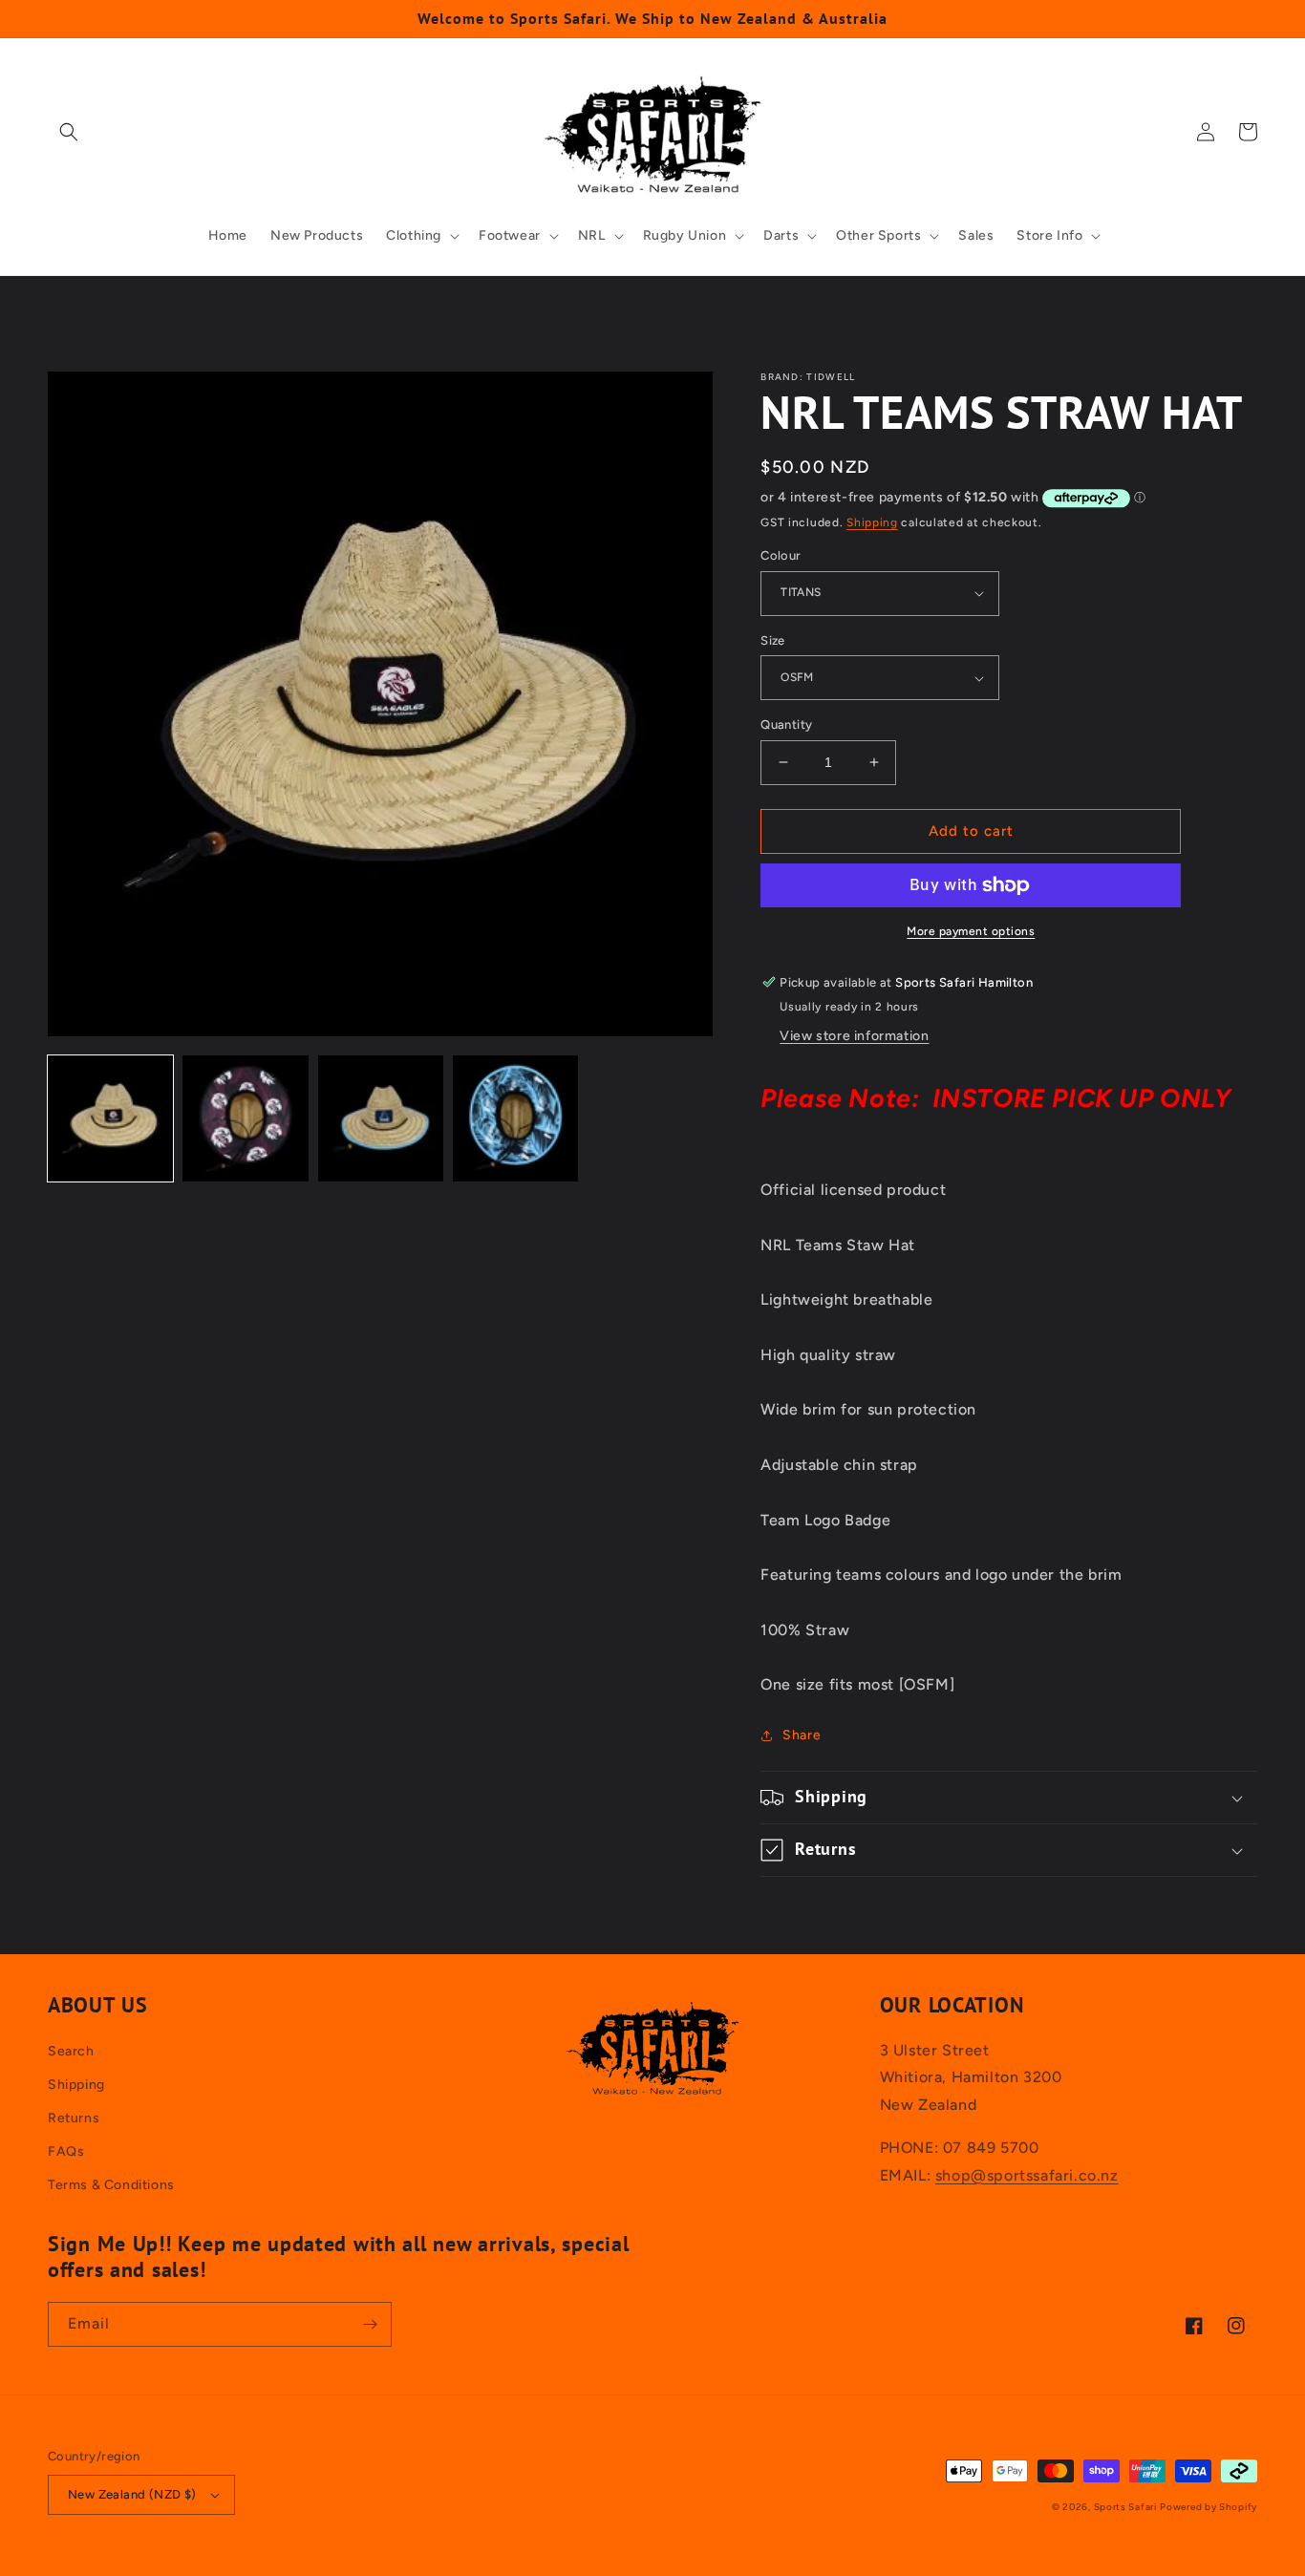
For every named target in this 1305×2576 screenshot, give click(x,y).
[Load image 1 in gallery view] (110, 1118)
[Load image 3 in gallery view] (381, 1118)
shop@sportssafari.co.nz (1027, 2175)
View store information (854, 1036)
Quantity (786, 724)
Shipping (872, 522)
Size (773, 640)
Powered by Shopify (1209, 2507)
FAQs (66, 2151)
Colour (781, 555)
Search (71, 2051)
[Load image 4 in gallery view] (515, 1118)
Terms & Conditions (111, 2185)
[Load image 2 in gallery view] (245, 1118)
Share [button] (802, 1735)
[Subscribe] (370, 2324)
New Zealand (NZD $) (132, 2494)
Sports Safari (1125, 2507)
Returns (74, 2118)
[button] (69, 132)
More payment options (971, 931)
